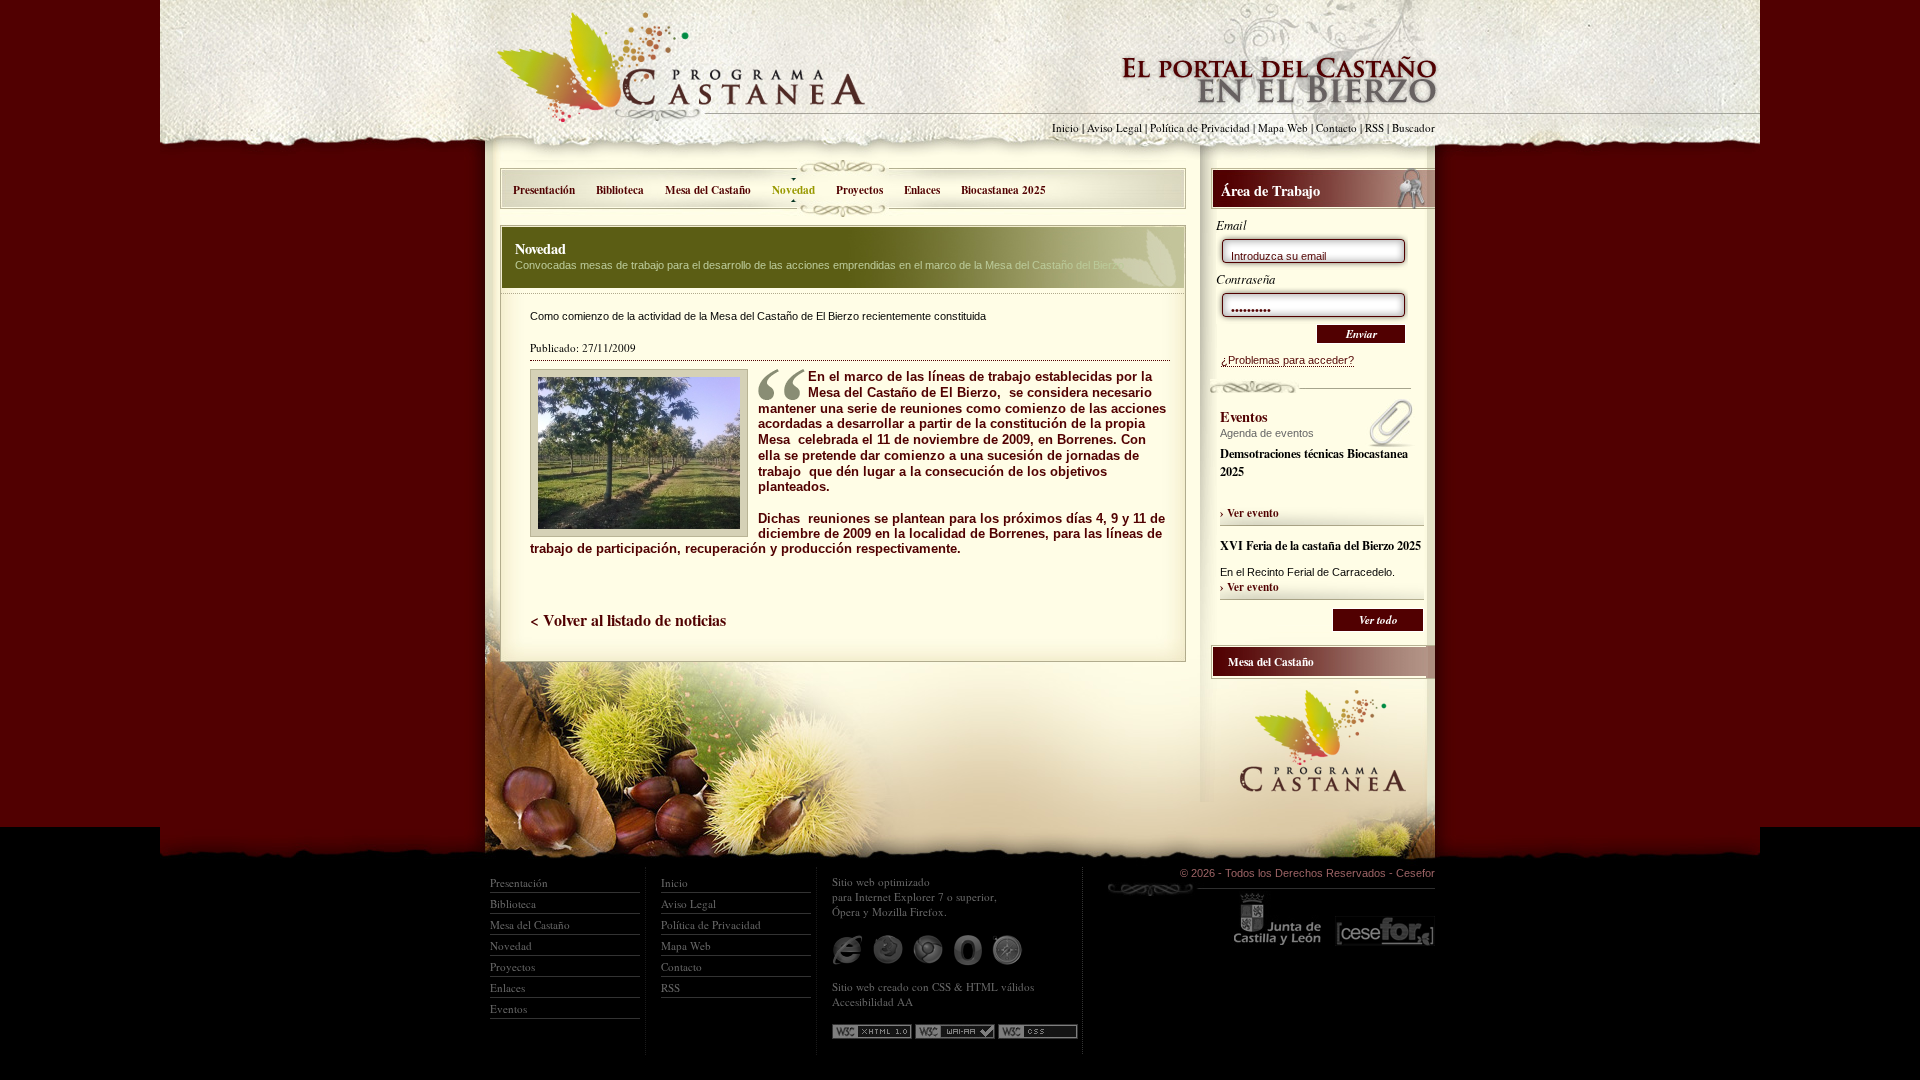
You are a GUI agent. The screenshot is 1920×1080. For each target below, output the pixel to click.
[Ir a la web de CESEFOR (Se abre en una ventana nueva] (1385, 918)
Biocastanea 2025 (1003, 189)
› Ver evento (1249, 512)
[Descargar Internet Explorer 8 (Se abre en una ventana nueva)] (848, 950)
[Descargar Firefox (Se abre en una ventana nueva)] (888, 950)
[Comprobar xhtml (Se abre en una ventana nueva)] (872, 1031)
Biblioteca (620, 189)
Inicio (1065, 127)
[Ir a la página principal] (695, 78)
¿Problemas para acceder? (1287, 360)
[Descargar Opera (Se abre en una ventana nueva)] (968, 950)
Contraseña (1245, 278)
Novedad (511, 945)
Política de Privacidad (1200, 127)
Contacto (1336, 127)
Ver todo (1378, 620)
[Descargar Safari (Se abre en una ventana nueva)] (1008, 950)
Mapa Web (1283, 127)
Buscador (1413, 127)
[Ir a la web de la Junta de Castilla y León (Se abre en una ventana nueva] (1276, 918)
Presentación (544, 189)
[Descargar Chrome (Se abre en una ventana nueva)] (928, 950)
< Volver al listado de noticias (628, 619)
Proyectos (859, 189)
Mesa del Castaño (708, 189)
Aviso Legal (1114, 127)
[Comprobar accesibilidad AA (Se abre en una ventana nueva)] (955, 1031)
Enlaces (922, 189)
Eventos (508, 1008)
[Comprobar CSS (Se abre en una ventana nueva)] (1038, 1031)
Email (1231, 224)
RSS (1374, 127)
